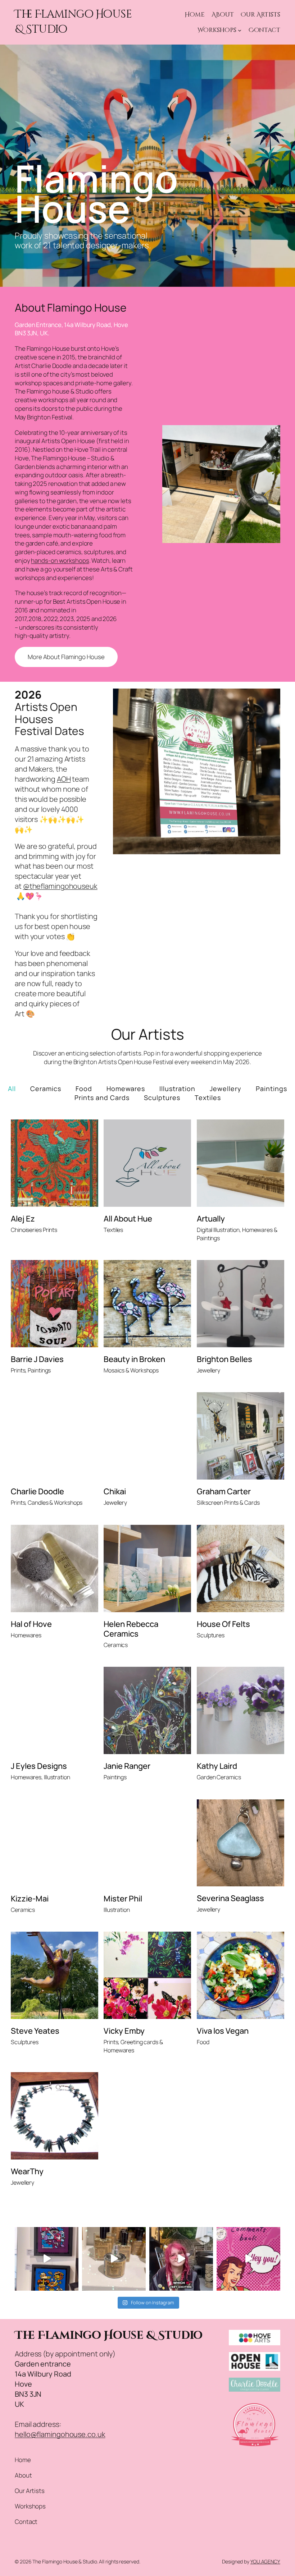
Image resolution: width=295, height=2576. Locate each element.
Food (84, 1089)
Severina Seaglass (230, 1898)
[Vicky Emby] (147, 1975)
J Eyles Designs (39, 1766)
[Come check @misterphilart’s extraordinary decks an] (47, 2259)
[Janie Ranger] (147, 1710)
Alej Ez (23, 1219)
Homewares (126, 1089)
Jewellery (226, 1089)
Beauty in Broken (134, 1359)
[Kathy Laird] (240, 1710)
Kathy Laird (217, 1766)
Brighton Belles (224, 1359)
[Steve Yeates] (55, 1975)
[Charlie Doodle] (55, 1436)
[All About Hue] (147, 1163)
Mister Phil (123, 1899)
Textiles (208, 1098)
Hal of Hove (31, 1624)
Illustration (177, 1089)
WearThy (27, 2171)
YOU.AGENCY (265, 2561)
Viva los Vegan (223, 2031)
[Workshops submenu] (240, 30)
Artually (211, 1219)
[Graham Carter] (240, 1436)
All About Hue (128, 1219)
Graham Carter (224, 1492)
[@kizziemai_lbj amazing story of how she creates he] (181, 2259)
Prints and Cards (102, 1098)
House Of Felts (223, 1624)
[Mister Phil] (147, 1843)
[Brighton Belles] (240, 1304)
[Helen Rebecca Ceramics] (147, 1568)
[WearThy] (55, 2116)
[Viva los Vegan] (240, 1975)
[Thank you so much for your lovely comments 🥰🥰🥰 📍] (248, 2259)
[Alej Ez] (55, 1163)
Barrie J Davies (37, 1359)
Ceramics (46, 1089)
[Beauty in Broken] (147, 1304)
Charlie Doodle (37, 1492)
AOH (64, 779)
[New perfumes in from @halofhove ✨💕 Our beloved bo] (114, 2259)
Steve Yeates (35, 2031)
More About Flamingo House (66, 657)
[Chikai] (147, 1436)
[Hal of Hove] (55, 1568)
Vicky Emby (124, 2031)
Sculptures (162, 1098)
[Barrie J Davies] (55, 1304)
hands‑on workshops (60, 560)
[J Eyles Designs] (55, 1710)
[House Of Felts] (240, 1568)
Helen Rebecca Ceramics (131, 1629)
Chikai (115, 1492)
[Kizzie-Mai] (55, 1843)
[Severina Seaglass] (240, 1843)
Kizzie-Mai (30, 1899)
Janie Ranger (127, 1766)
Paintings (271, 1089)
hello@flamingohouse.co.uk (60, 2434)
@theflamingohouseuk (60, 886)
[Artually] (240, 1163)
